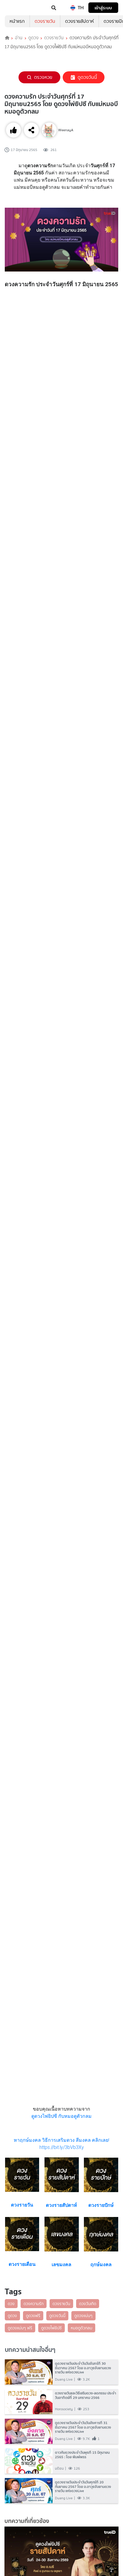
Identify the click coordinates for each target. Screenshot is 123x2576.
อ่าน (19, 38)
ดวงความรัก (34, 2304)
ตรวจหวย (43, 77)
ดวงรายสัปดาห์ (79, 21)
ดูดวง (33, 38)
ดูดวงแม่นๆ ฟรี (20, 2328)
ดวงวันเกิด (88, 2304)
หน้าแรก (17, 21)
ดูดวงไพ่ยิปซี (51, 2328)
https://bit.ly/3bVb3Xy (62, 2147)
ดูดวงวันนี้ (87, 77)
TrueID (17, 8)
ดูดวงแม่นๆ (83, 2316)
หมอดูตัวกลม (82, 2328)
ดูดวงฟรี (33, 2316)
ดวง (11, 2304)
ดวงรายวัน (45, 21)
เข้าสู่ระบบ (103, 8)
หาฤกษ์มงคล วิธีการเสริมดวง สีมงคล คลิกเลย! (61, 2140)
